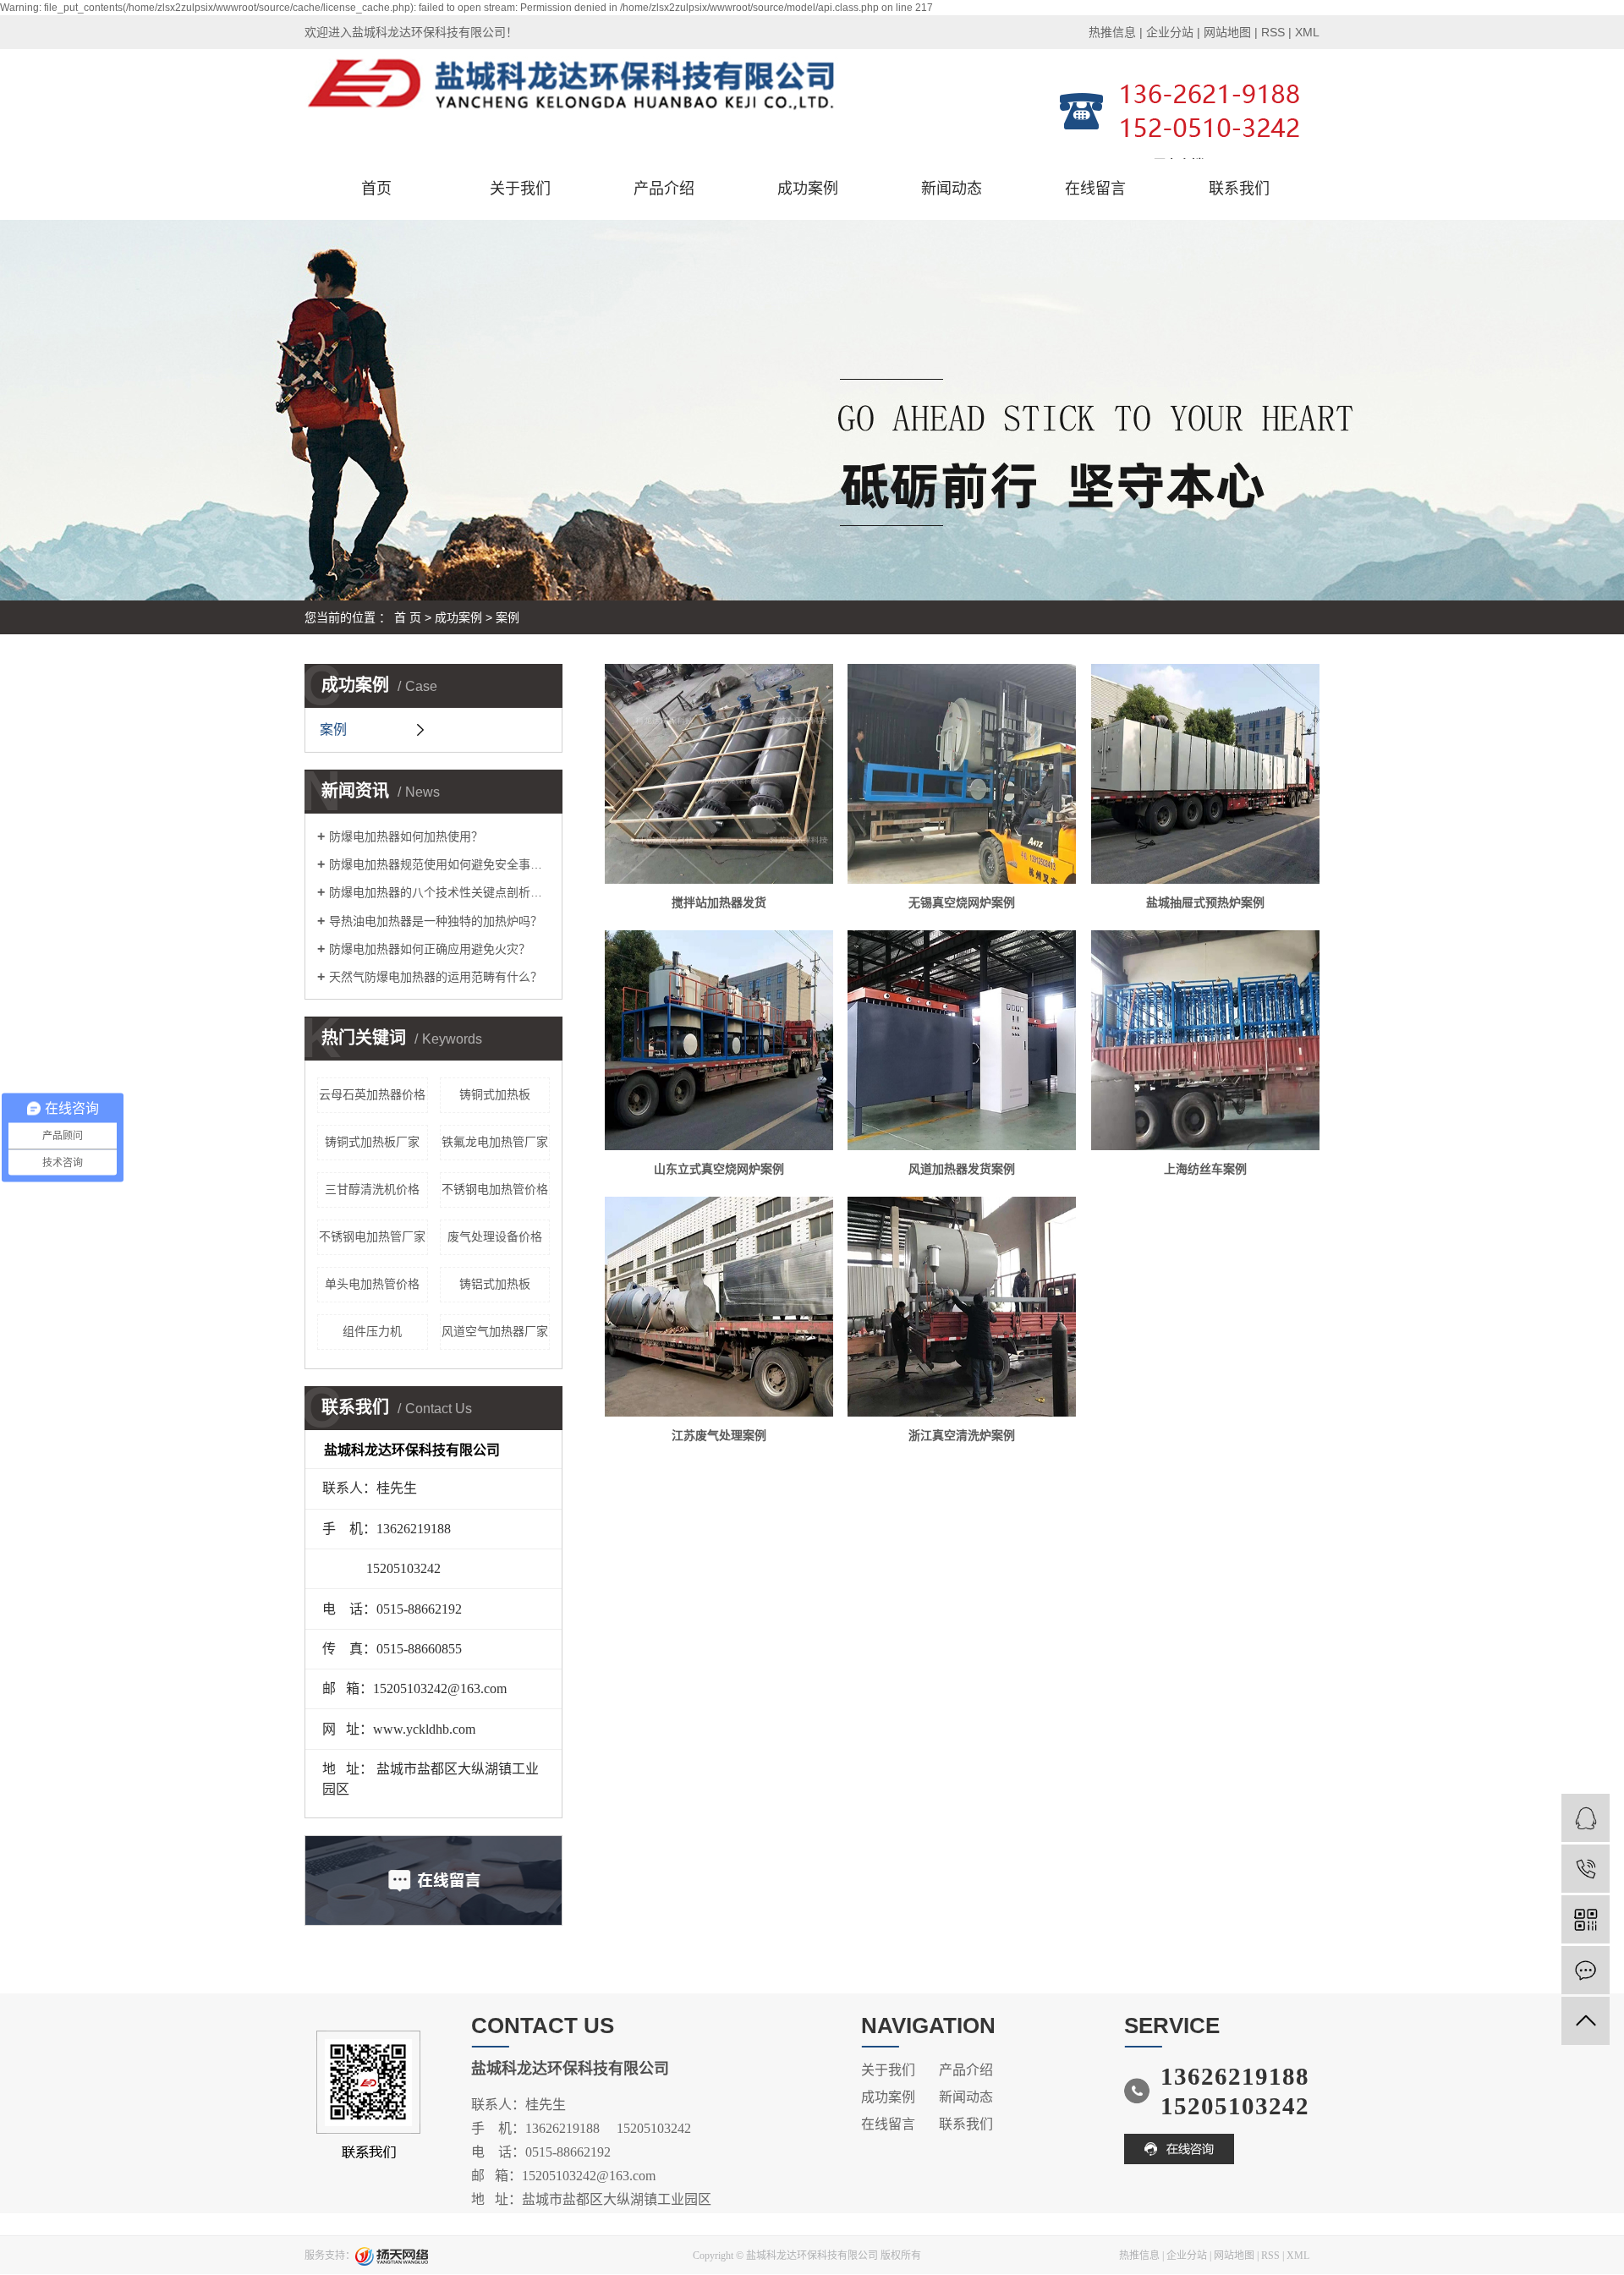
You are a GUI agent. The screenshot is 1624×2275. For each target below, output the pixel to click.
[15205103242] (1586, 1869)
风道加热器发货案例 (962, 1169)
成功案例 (808, 189)
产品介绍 (664, 189)
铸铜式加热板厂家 (372, 1142)
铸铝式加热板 (495, 1284)
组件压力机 (372, 1331)
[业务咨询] (1586, 1818)
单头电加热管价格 (372, 1284)
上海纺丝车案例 (1205, 1169)
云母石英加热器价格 (372, 1094)
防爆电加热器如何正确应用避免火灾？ (430, 949)
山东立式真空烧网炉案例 (719, 1169)
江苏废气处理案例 (719, 1435)
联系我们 (1239, 189)
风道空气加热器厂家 (495, 1331)
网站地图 (1227, 32)
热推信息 (1112, 32)
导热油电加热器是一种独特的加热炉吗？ (436, 921)
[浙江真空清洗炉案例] (962, 1307)
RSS (1273, 32)
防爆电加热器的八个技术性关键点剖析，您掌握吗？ (439, 892)
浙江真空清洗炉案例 (962, 1435)
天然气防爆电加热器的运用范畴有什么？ (436, 977)
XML (1307, 32)
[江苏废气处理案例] (719, 1307)
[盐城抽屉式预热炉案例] (1205, 774)
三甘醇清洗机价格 (372, 1189)
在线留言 (1095, 189)
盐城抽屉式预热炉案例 (1205, 902)
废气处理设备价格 (495, 1236)
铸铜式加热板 (495, 1094)
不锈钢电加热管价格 (495, 1189)
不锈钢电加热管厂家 (372, 1236)
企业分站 (1170, 32)
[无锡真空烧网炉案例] (962, 774)
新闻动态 (952, 189)
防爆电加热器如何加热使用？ (406, 836)
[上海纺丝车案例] (1205, 1040)
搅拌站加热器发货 (719, 902)
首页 (376, 189)
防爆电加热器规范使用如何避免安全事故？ (439, 864)
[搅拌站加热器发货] (719, 774)
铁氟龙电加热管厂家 (495, 1142)
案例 (507, 617)
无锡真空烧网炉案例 (962, 902)
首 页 (408, 617)
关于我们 (520, 189)
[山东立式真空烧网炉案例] (719, 1040)
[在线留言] (1586, 1970)
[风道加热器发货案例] (962, 1040)
